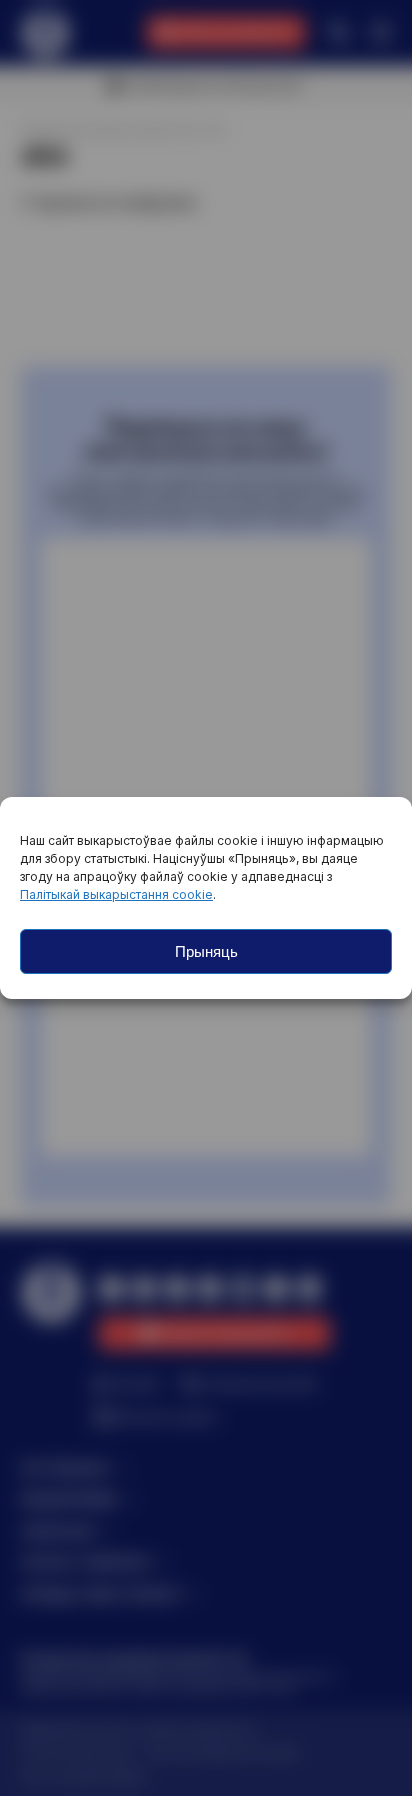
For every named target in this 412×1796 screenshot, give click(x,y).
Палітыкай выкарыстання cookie (116, 894)
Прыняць (206, 951)
